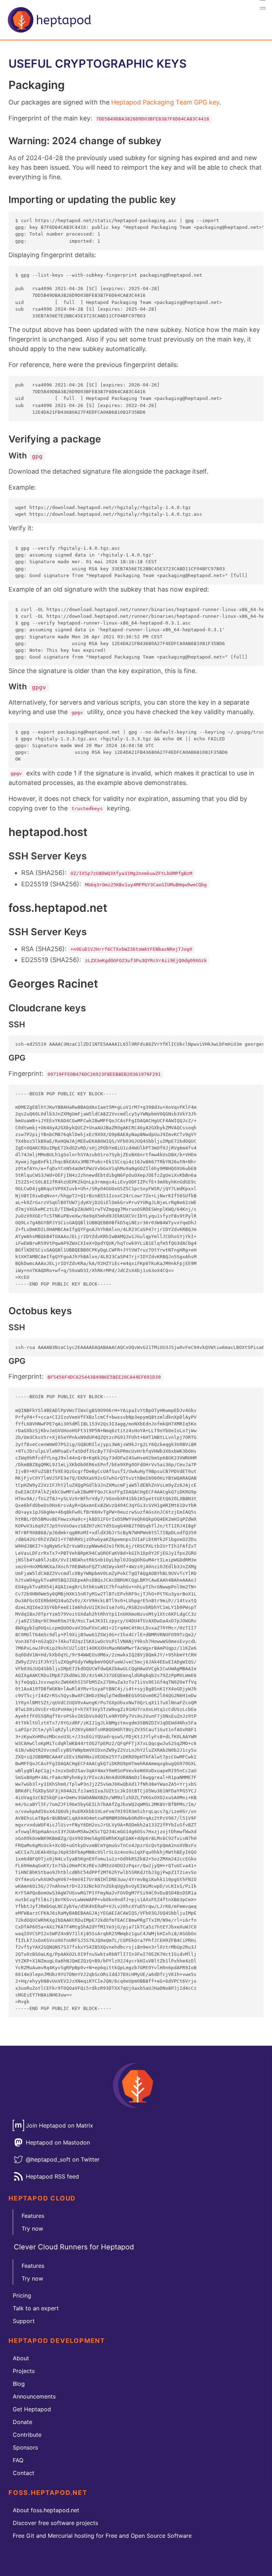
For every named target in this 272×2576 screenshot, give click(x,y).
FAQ (18, 2460)
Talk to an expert (36, 2308)
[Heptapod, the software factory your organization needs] (49, 20)
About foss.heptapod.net (46, 2510)
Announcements (34, 2396)
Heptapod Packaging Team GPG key (165, 102)
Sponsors (25, 2447)
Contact (24, 2473)
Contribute (27, 2435)
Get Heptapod (32, 2409)
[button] (263, 9)
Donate (22, 2422)
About (21, 2358)
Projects (24, 2371)
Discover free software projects (55, 2523)
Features (33, 2216)
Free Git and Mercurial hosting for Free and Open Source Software (102, 2536)
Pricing (22, 2295)
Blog (19, 2384)
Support (24, 2321)
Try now (32, 2228)
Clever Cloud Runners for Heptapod (74, 2247)
